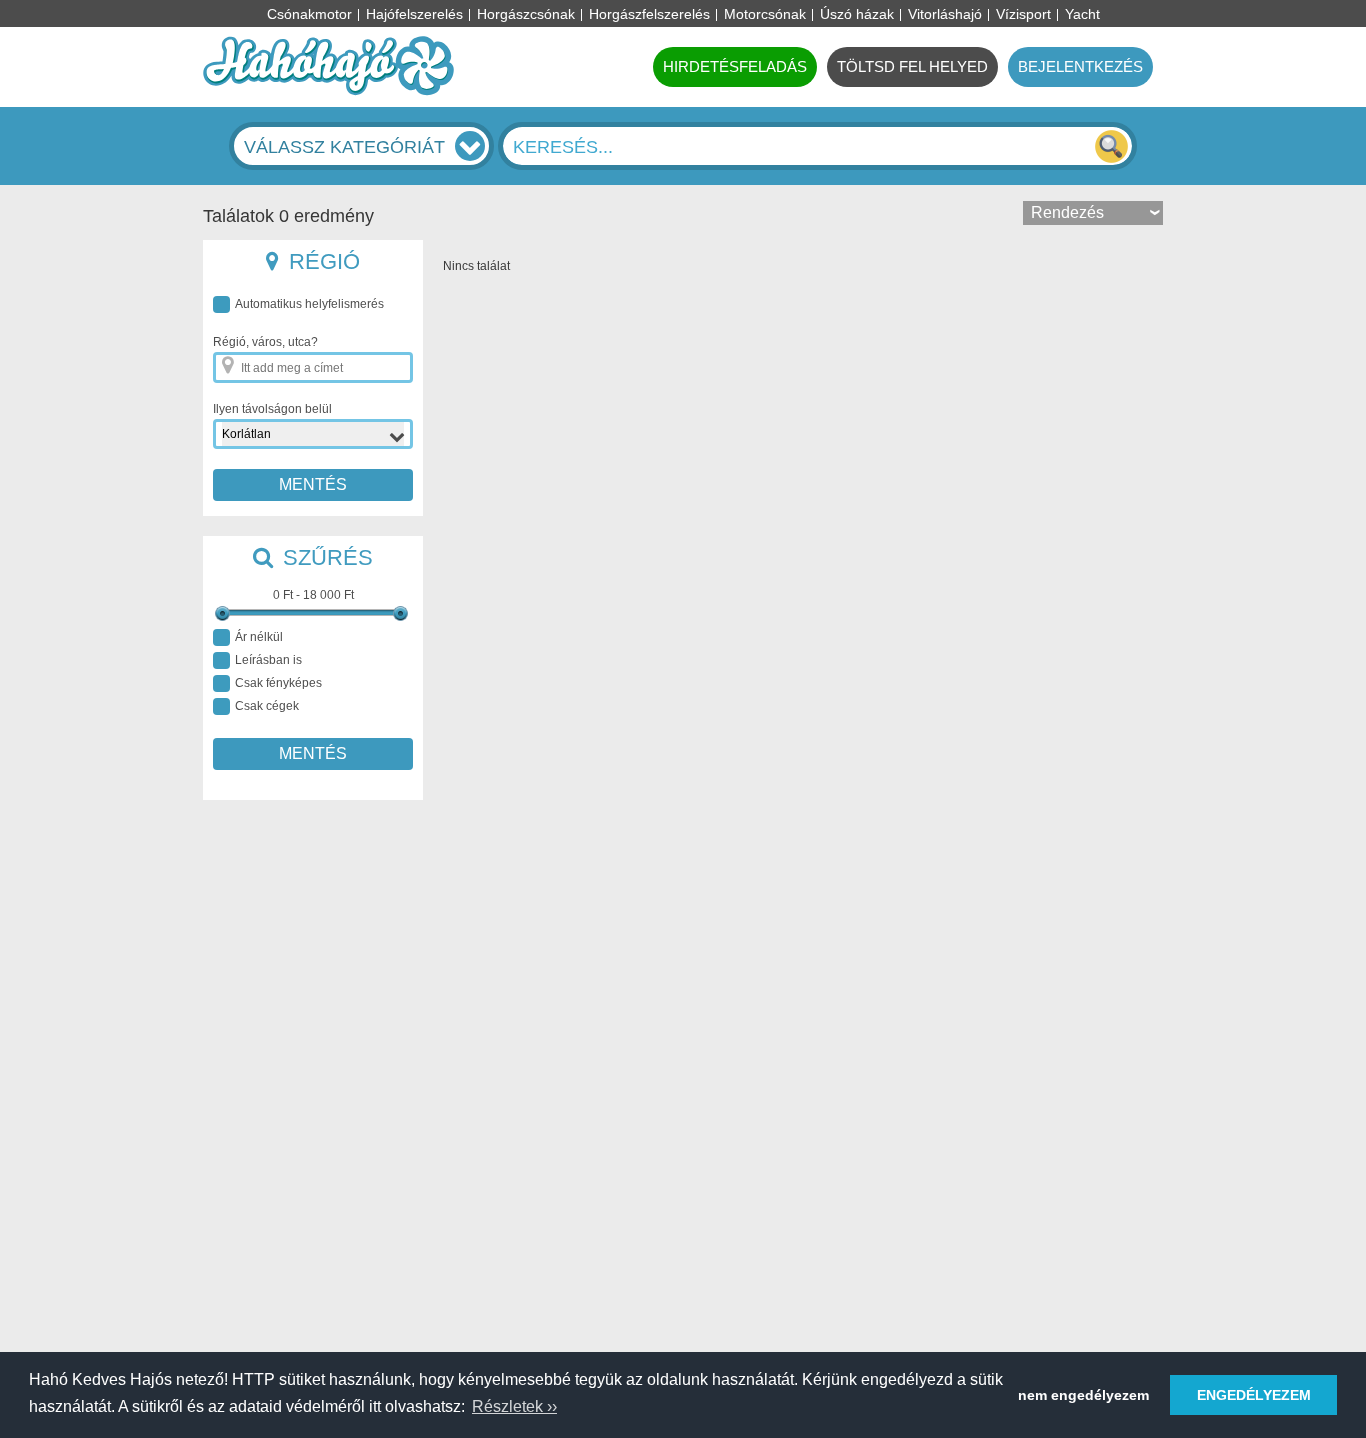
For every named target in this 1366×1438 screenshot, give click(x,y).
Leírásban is (268, 660)
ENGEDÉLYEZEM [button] (1254, 1395)
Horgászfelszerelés (649, 14)
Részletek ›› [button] (514, 1406)
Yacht (1082, 14)
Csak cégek (267, 706)
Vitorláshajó (945, 14)
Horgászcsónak (526, 14)
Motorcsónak (765, 14)
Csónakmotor (309, 14)
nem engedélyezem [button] (1083, 1395)
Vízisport (1023, 14)
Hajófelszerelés (414, 14)
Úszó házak (857, 14)
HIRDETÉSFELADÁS (735, 66)
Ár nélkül (259, 637)
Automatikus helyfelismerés (309, 304)
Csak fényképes (278, 683)
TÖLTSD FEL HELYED (912, 66)
